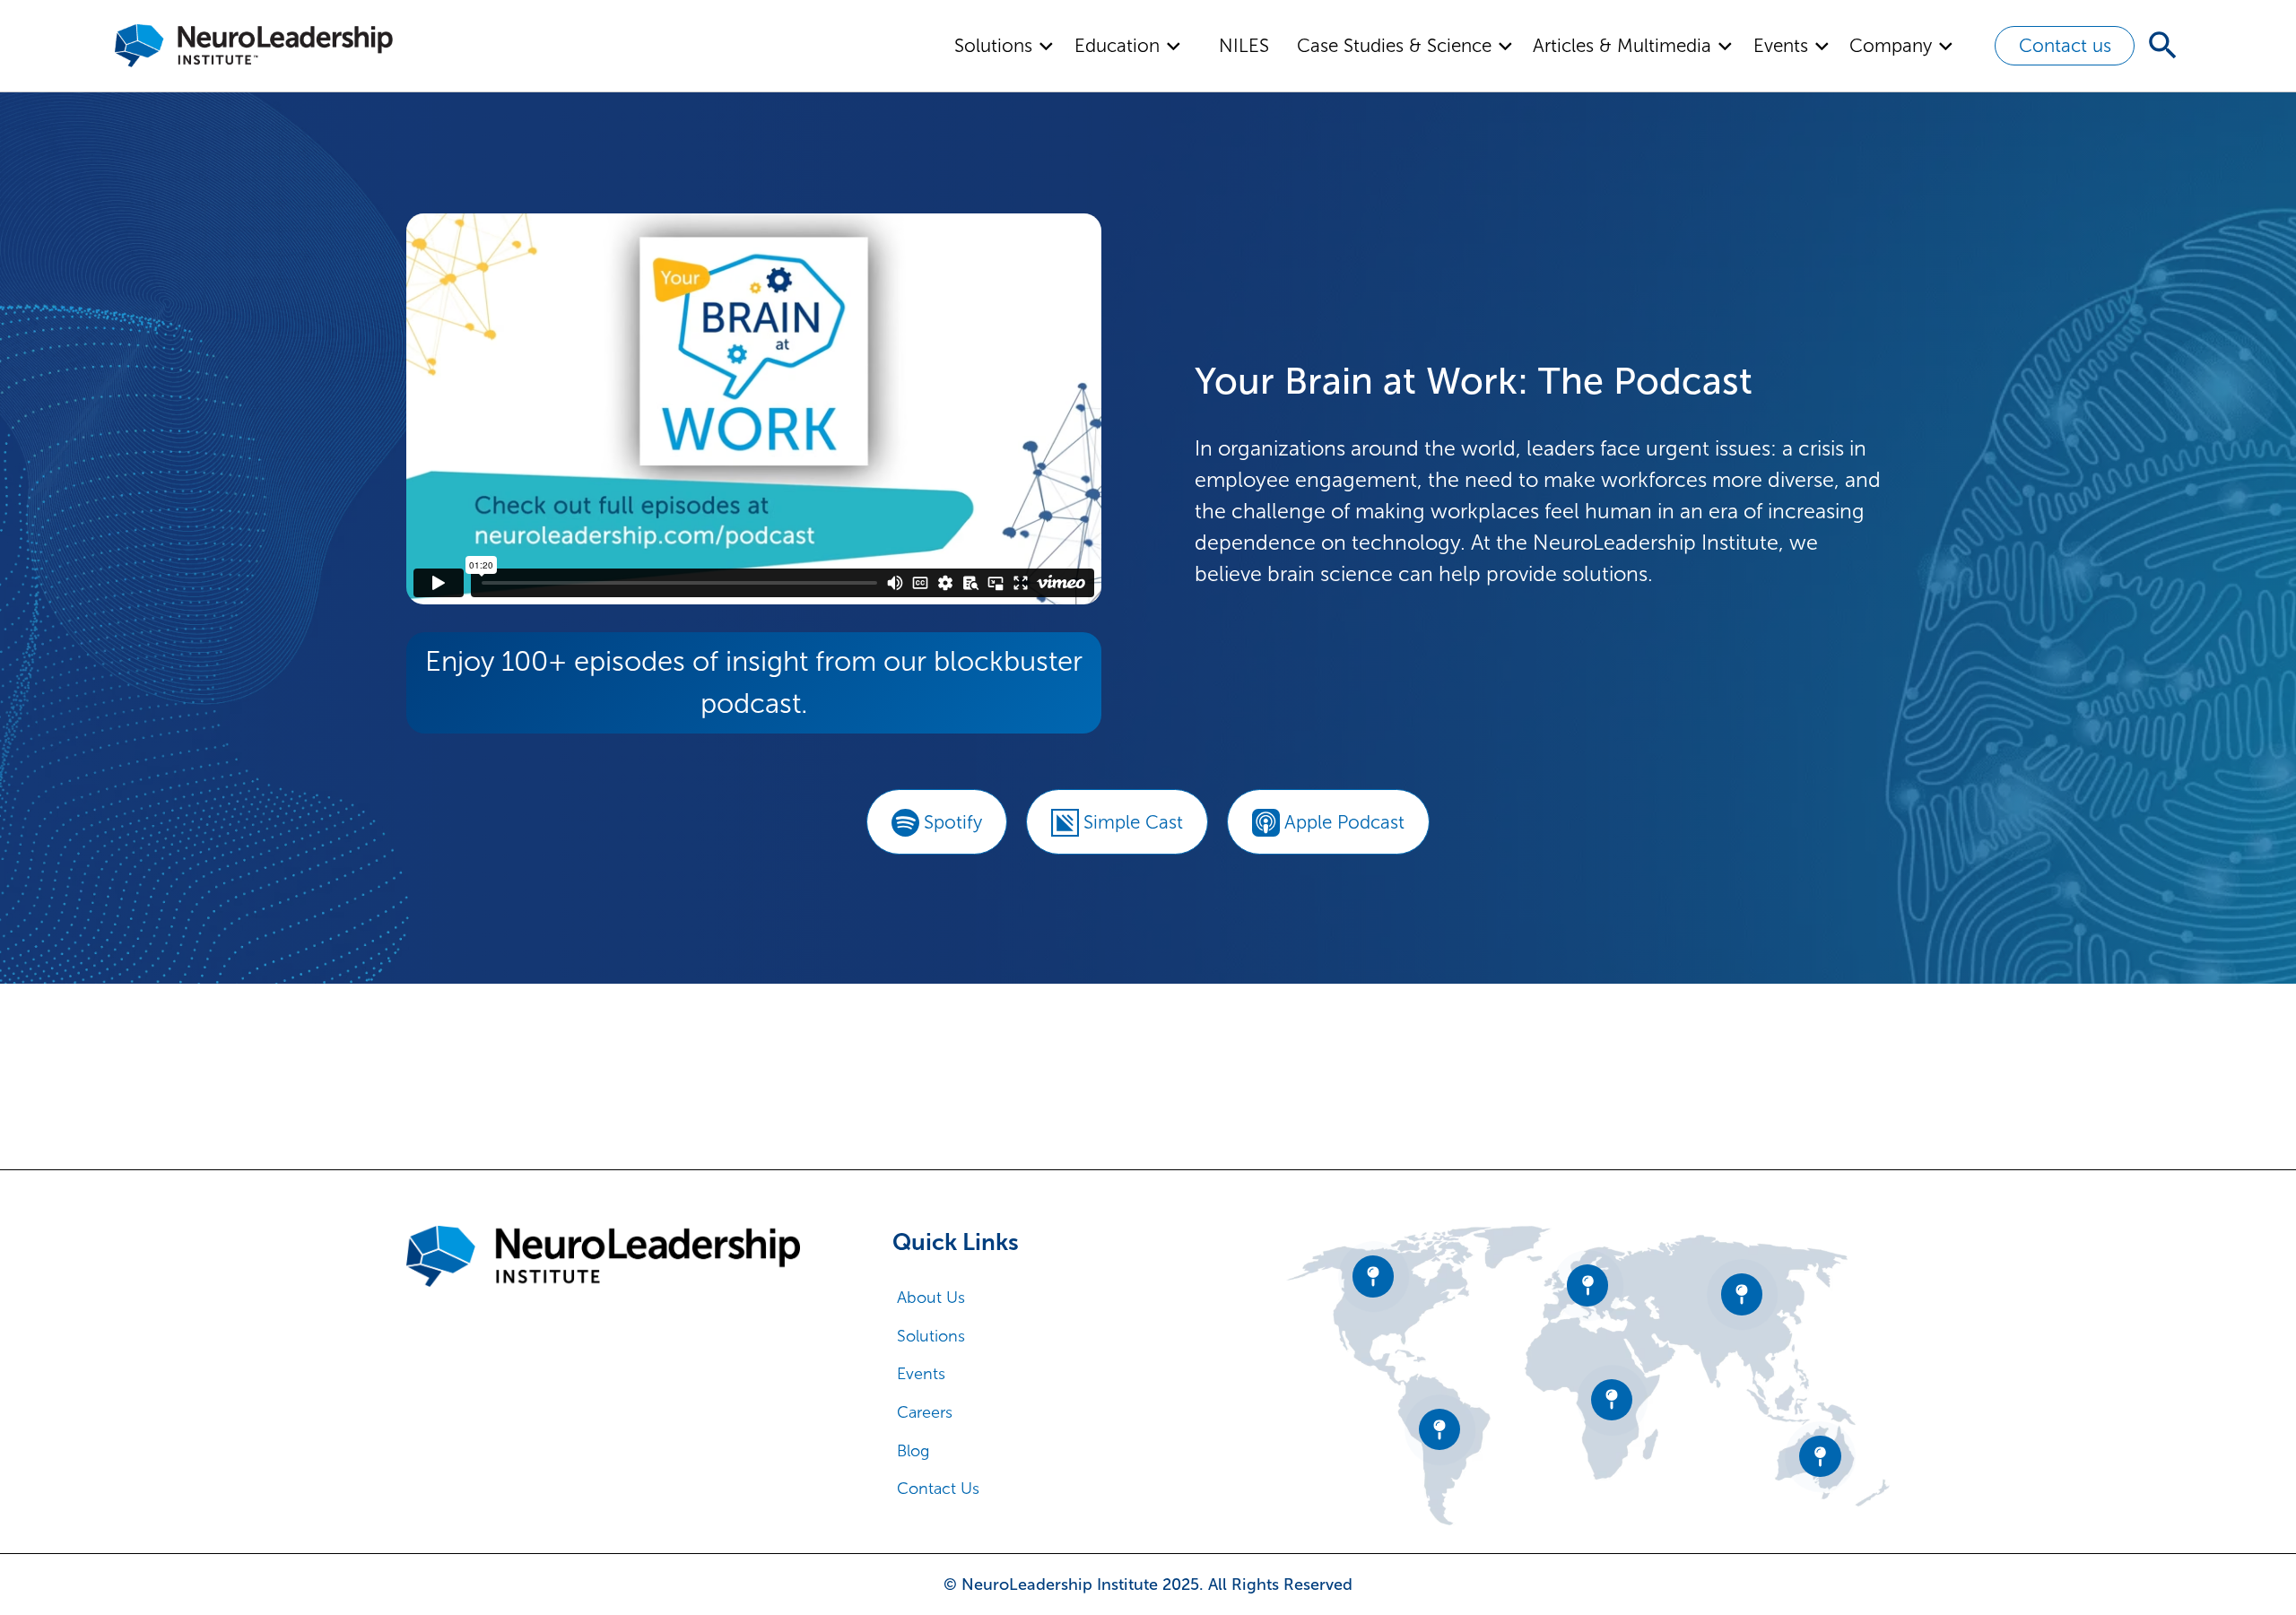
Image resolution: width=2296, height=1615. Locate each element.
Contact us (2065, 46)
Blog (913, 1451)
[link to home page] (603, 1256)
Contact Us (938, 1489)
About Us (931, 1298)
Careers (925, 1412)
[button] (1005, 46)
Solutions (931, 1336)
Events (921, 1374)
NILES (1244, 46)
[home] (254, 46)
